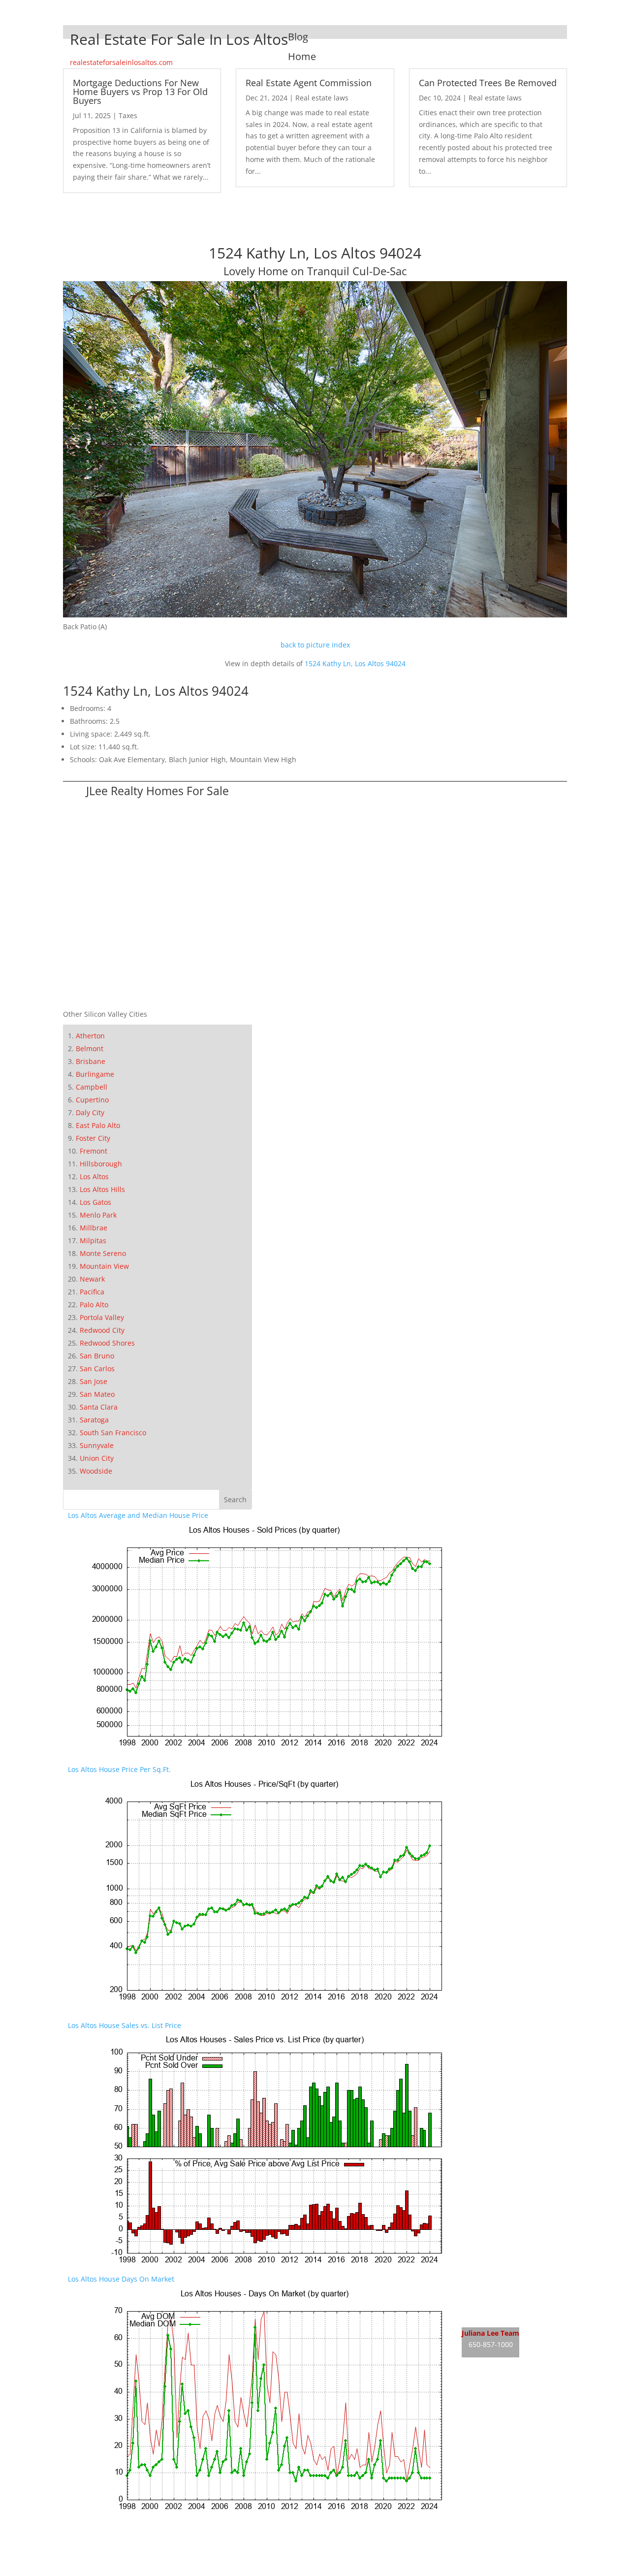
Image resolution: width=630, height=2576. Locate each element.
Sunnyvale (97, 1445)
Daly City (90, 1112)
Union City (97, 1458)
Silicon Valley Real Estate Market (121, 2570)
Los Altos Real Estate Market (508, 2316)
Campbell (92, 1087)
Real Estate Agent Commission (309, 83)
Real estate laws (322, 98)
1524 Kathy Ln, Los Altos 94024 (355, 663)
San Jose (94, 1381)
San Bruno (97, 1356)
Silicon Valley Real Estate (134, 2533)
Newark (92, 1279)
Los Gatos (95, 1202)
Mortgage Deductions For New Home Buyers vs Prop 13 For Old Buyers (140, 92)
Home (302, 56)
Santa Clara (99, 1407)
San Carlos (97, 1368)
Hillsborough (101, 1164)
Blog (298, 37)
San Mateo (97, 1394)
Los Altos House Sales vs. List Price (125, 2025)
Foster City (93, 1138)
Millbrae (94, 1228)
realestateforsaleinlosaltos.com (121, 62)
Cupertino (92, 1100)
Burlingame (95, 1074)
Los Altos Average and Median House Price (138, 1515)
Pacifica (92, 1292)
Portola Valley (102, 1317)
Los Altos (94, 1176)
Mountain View (104, 1266)
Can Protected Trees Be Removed (488, 83)
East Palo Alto (98, 1125)
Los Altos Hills (102, 1189)
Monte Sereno (103, 1253)
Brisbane (91, 1061)
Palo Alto (94, 1304)
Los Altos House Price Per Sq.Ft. (119, 1769)
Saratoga (94, 1420)
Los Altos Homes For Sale (503, 2298)
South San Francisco (113, 1433)
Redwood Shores (107, 1343)
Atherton (90, 1036)
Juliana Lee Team (490, 2333)
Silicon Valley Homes (141, 2552)
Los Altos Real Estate (495, 2279)
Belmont (90, 1048)
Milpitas (93, 1240)
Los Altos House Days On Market (121, 2279)
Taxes (128, 115)
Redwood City (102, 1330)
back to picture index (315, 645)
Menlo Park (98, 1215)
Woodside (96, 1471)
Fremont (94, 1151)
